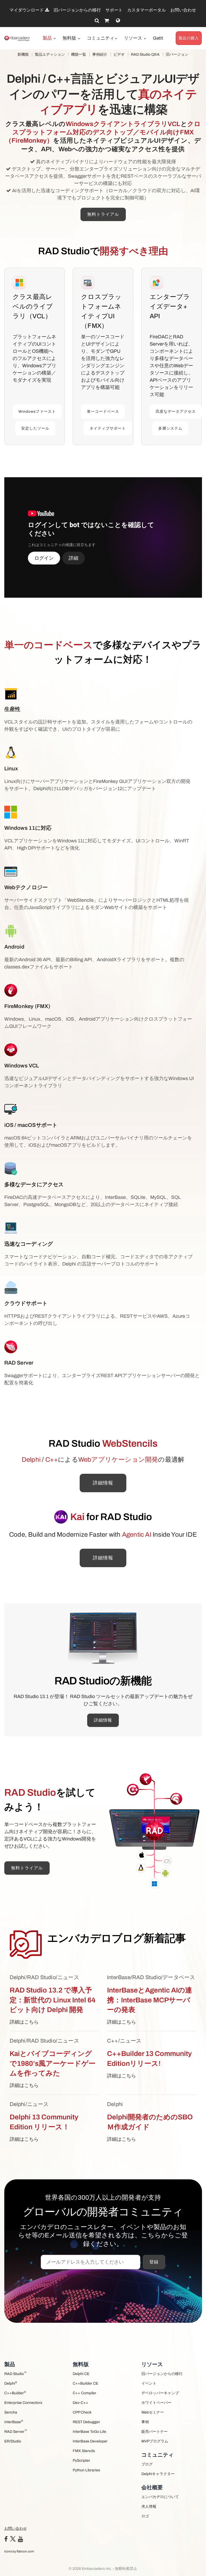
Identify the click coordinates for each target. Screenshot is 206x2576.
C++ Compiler (84, 2393)
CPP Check (82, 2412)
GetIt (158, 38)
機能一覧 (79, 54)
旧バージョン (177, 54)
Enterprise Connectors (23, 2403)
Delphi (11, 2383)
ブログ (147, 2464)
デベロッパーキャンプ (160, 2393)
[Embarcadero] (17, 38)
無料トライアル (103, 214)
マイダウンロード (27, 10)
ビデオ (119, 54)
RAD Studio (15, 2374)
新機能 (23, 54)
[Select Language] (118, 21)
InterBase (14, 2422)
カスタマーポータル (146, 10)
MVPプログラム (155, 2441)
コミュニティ (101, 38)
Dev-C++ (80, 2403)
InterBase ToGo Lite (89, 2432)
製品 (48, 38)
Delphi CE (81, 2374)
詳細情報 (103, 1483)
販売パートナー (154, 2432)
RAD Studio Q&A (145, 54)
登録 (154, 2262)
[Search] (97, 21)
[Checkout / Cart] (107, 21)
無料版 (70, 38)
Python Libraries (86, 2470)
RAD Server (16, 2431)
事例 (145, 2422)
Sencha (11, 2412)
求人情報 (149, 2507)
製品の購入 (189, 38)
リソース (134, 38)
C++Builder (15, 2393)
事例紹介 (100, 54)
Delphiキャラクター (158, 2474)
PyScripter (81, 2461)
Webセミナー (153, 2412)
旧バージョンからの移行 (77, 10)
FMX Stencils (84, 2451)
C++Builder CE (85, 2383)
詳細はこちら (24, 2022)
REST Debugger (86, 2422)
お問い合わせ (183, 10)
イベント (149, 2383)
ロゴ (145, 2516)
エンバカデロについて (160, 2497)
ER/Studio (13, 2441)
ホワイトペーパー (156, 2403)
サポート (114, 10)
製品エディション (50, 54)
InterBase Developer (90, 2441)
